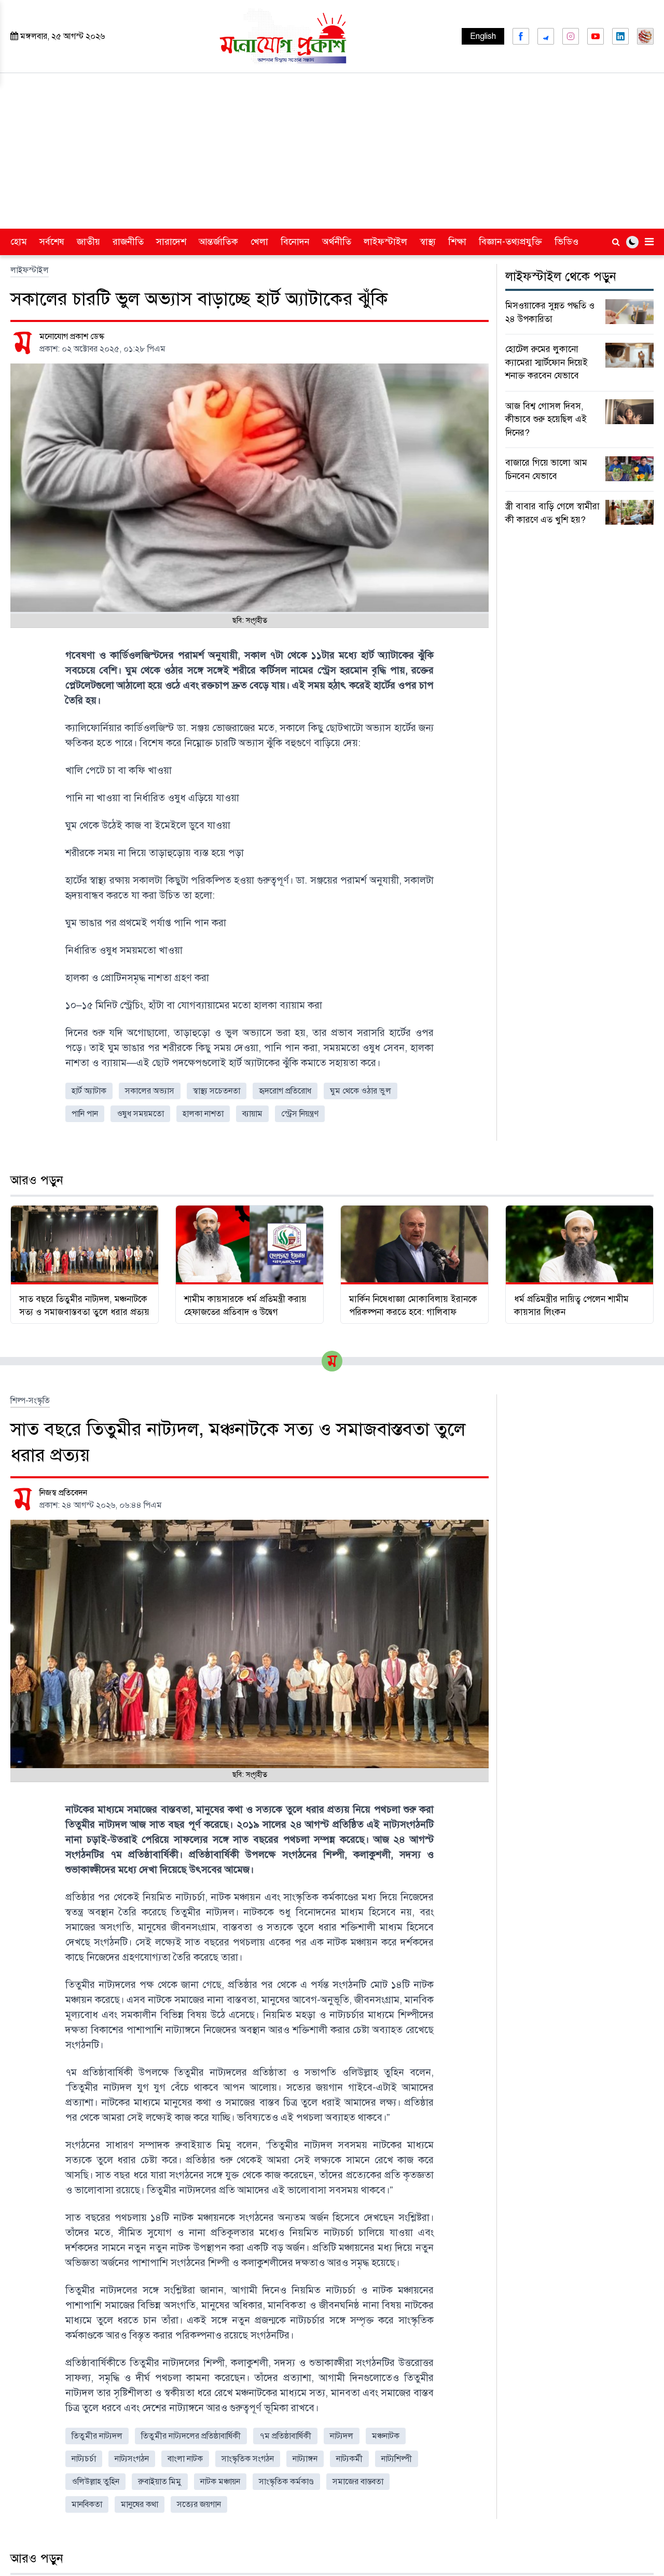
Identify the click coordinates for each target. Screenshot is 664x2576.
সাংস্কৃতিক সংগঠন (248, 2459)
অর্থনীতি (337, 242)
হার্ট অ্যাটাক (89, 1091)
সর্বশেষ (52, 242)
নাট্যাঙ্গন (305, 2459)
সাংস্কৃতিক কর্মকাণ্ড (286, 2482)
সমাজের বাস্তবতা (358, 2482)
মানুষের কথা (140, 2504)
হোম (19, 242)
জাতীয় (88, 242)
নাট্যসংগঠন (132, 2459)
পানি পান (85, 1114)
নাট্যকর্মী (349, 2459)
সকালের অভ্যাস (150, 1091)
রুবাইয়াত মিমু (160, 2482)
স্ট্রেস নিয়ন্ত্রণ (300, 1114)
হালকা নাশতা (203, 1114)
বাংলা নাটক (185, 2459)
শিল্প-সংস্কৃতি (30, 1401)
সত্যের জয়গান (199, 2504)
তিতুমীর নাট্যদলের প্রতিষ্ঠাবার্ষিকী (191, 2436)
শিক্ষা (457, 242)
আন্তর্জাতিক (218, 242)
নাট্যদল (342, 2436)
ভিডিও (566, 242)
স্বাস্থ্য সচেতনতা (217, 1091)
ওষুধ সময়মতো (140, 1114)
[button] (632, 242)
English (483, 36)
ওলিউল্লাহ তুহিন (95, 2482)
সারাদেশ (171, 242)
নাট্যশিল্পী (397, 2459)
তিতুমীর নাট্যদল (97, 2436)
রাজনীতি (128, 242)
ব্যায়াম (252, 1114)
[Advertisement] (332, 151)
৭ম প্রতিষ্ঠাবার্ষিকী (285, 2436)
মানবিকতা (87, 2504)
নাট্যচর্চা (84, 2459)
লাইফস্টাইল (385, 242)
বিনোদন (295, 242)
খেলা (259, 242)
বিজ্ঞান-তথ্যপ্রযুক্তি (510, 242)
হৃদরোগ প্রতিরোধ (285, 1091)
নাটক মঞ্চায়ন (220, 2482)
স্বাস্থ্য (428, 242)
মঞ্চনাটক (386, 2436)
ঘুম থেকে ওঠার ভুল (361, 1091)
